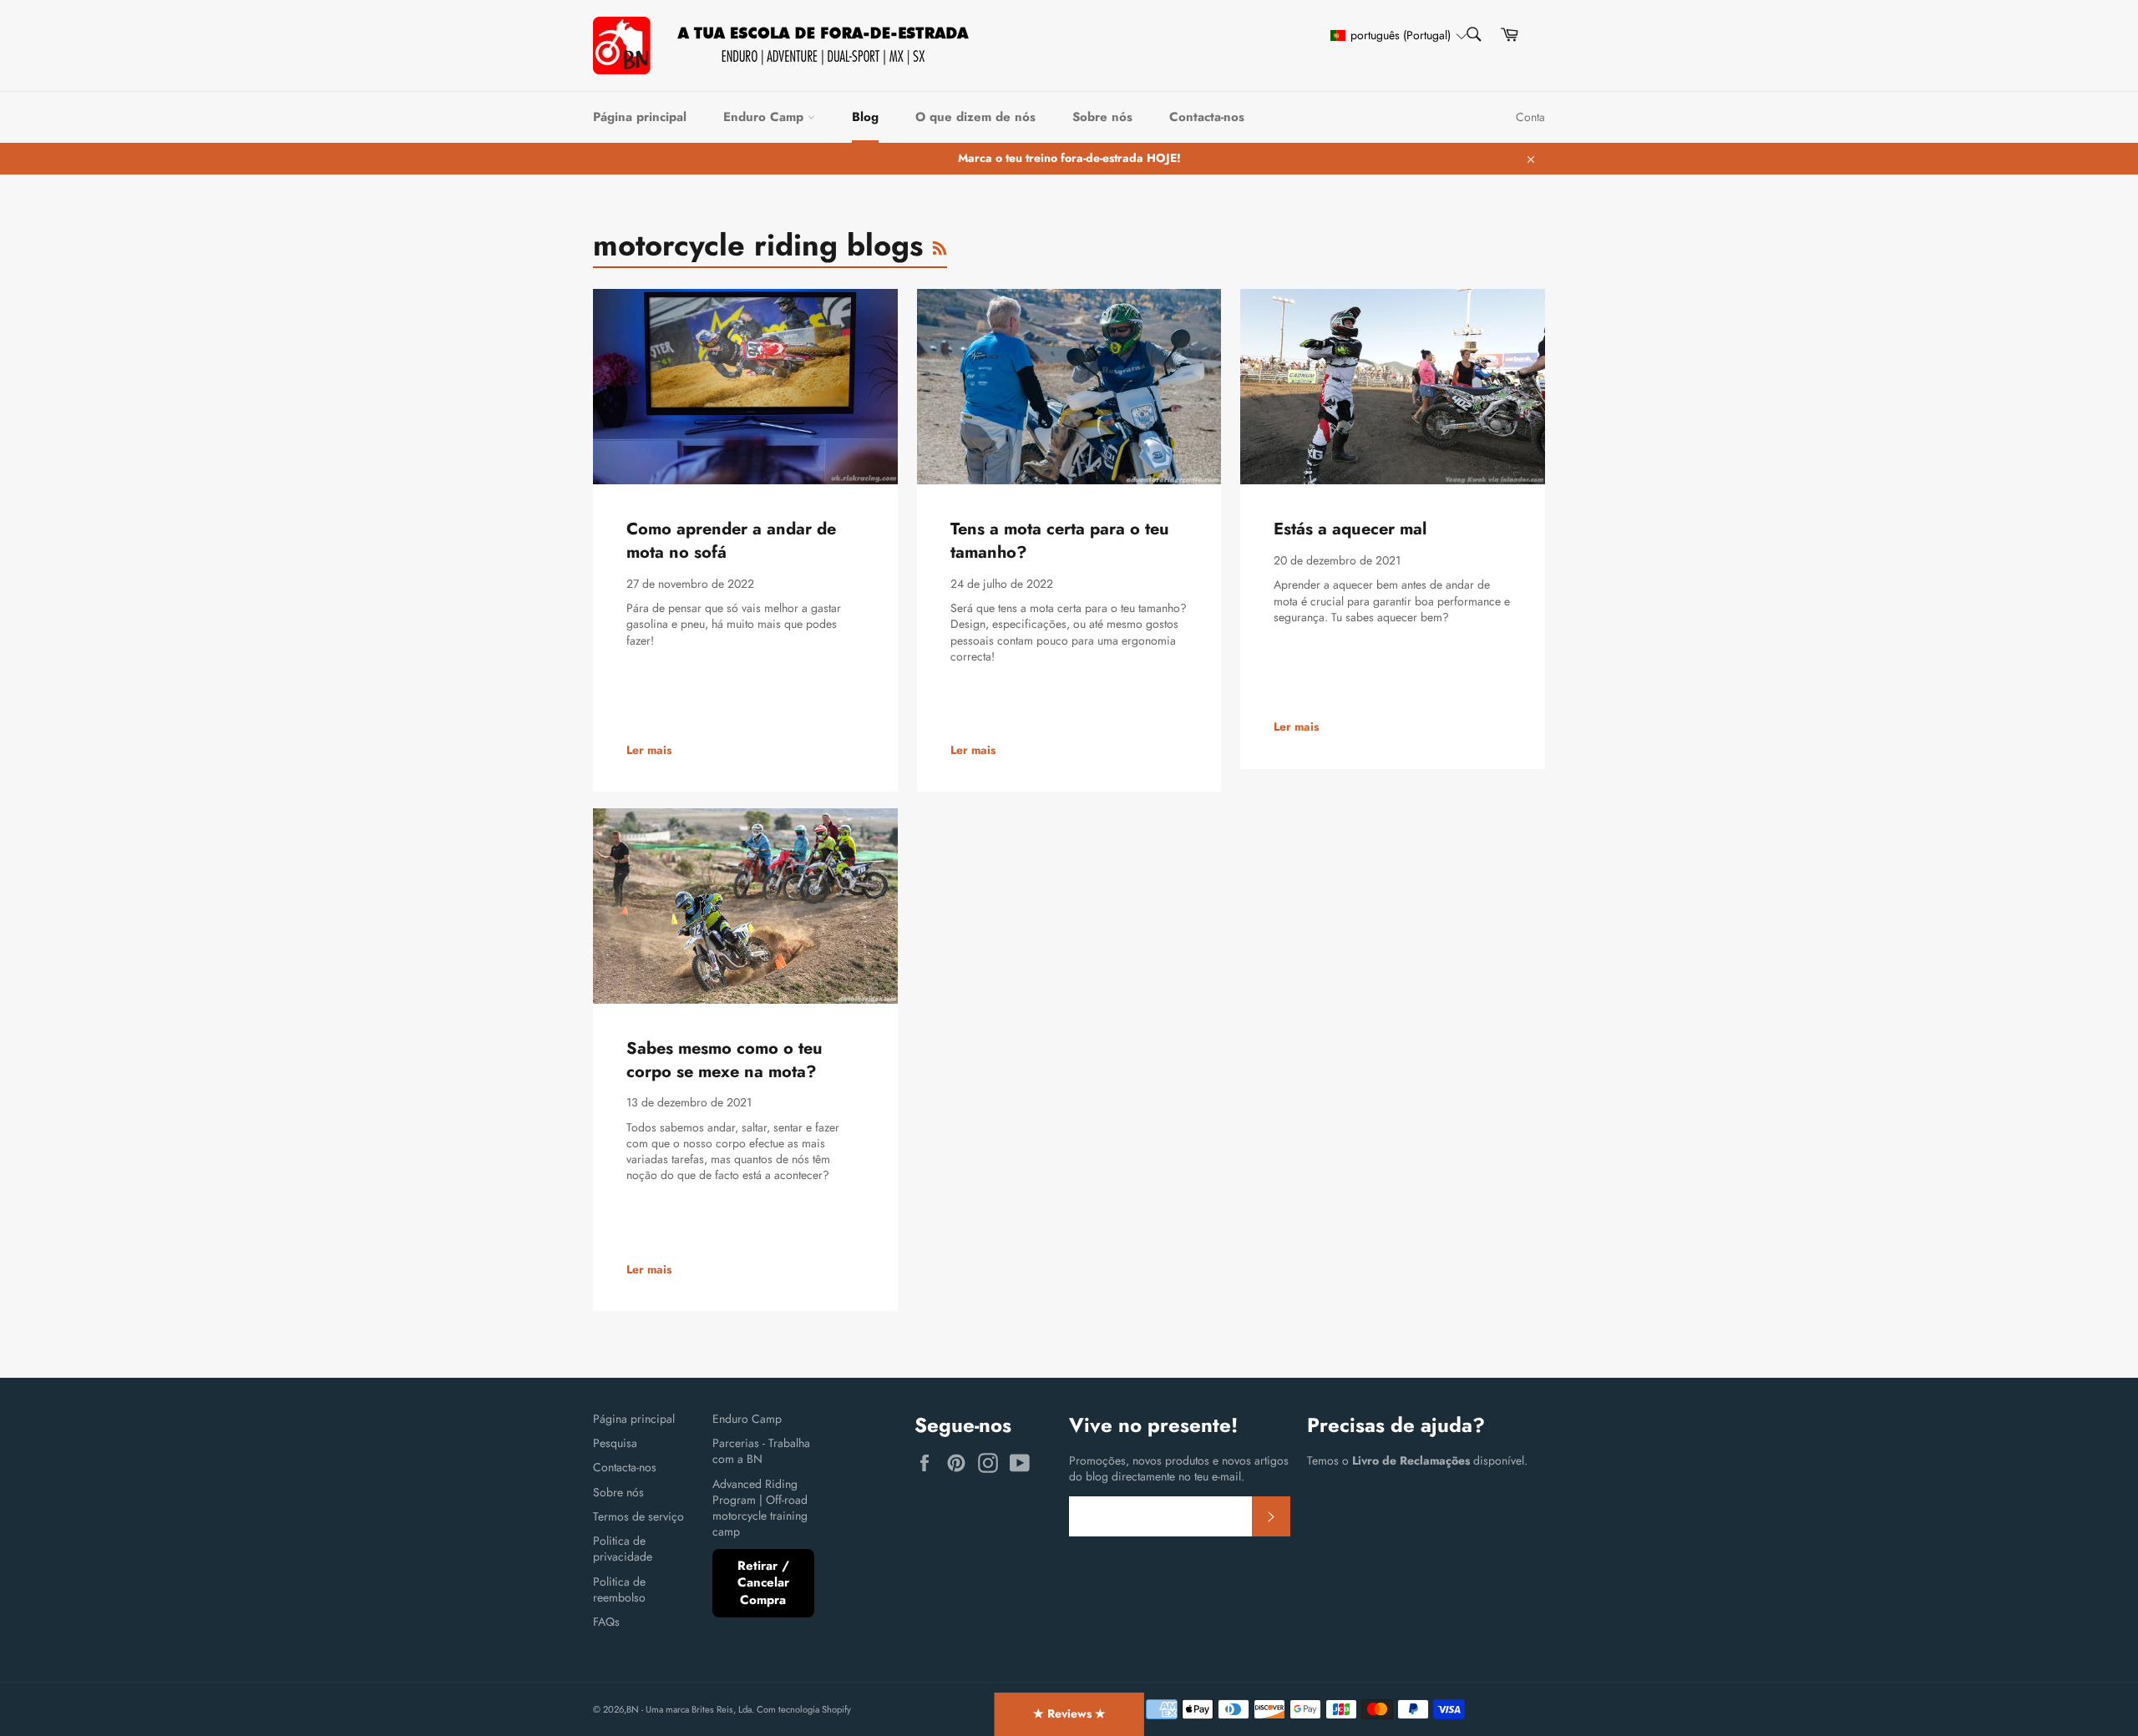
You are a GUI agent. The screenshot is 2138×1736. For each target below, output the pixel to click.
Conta (1530, 117)
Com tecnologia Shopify (804, 1709)
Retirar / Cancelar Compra (763, 1583)
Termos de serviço (638, 1516)
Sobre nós (1102, 117)
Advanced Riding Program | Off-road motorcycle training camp (760, 1508)
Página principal (640, 117)
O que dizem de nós (975, 117)
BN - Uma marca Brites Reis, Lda (689, 1709)
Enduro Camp (765, 117)
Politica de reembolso (619, 1589)
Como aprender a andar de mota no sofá (731, 541)
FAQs (606, 1622)
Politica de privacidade (623, 1549)
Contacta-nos (1207, 117)
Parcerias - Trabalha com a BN (761, 1451)
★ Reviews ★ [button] (1069, 1713)
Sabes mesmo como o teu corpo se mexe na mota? (724, 1060)
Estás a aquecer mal (1350, 529)
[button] (1391, 35)
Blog (865, 117)
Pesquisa (615, 1443)
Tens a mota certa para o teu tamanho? (1060, 541)
